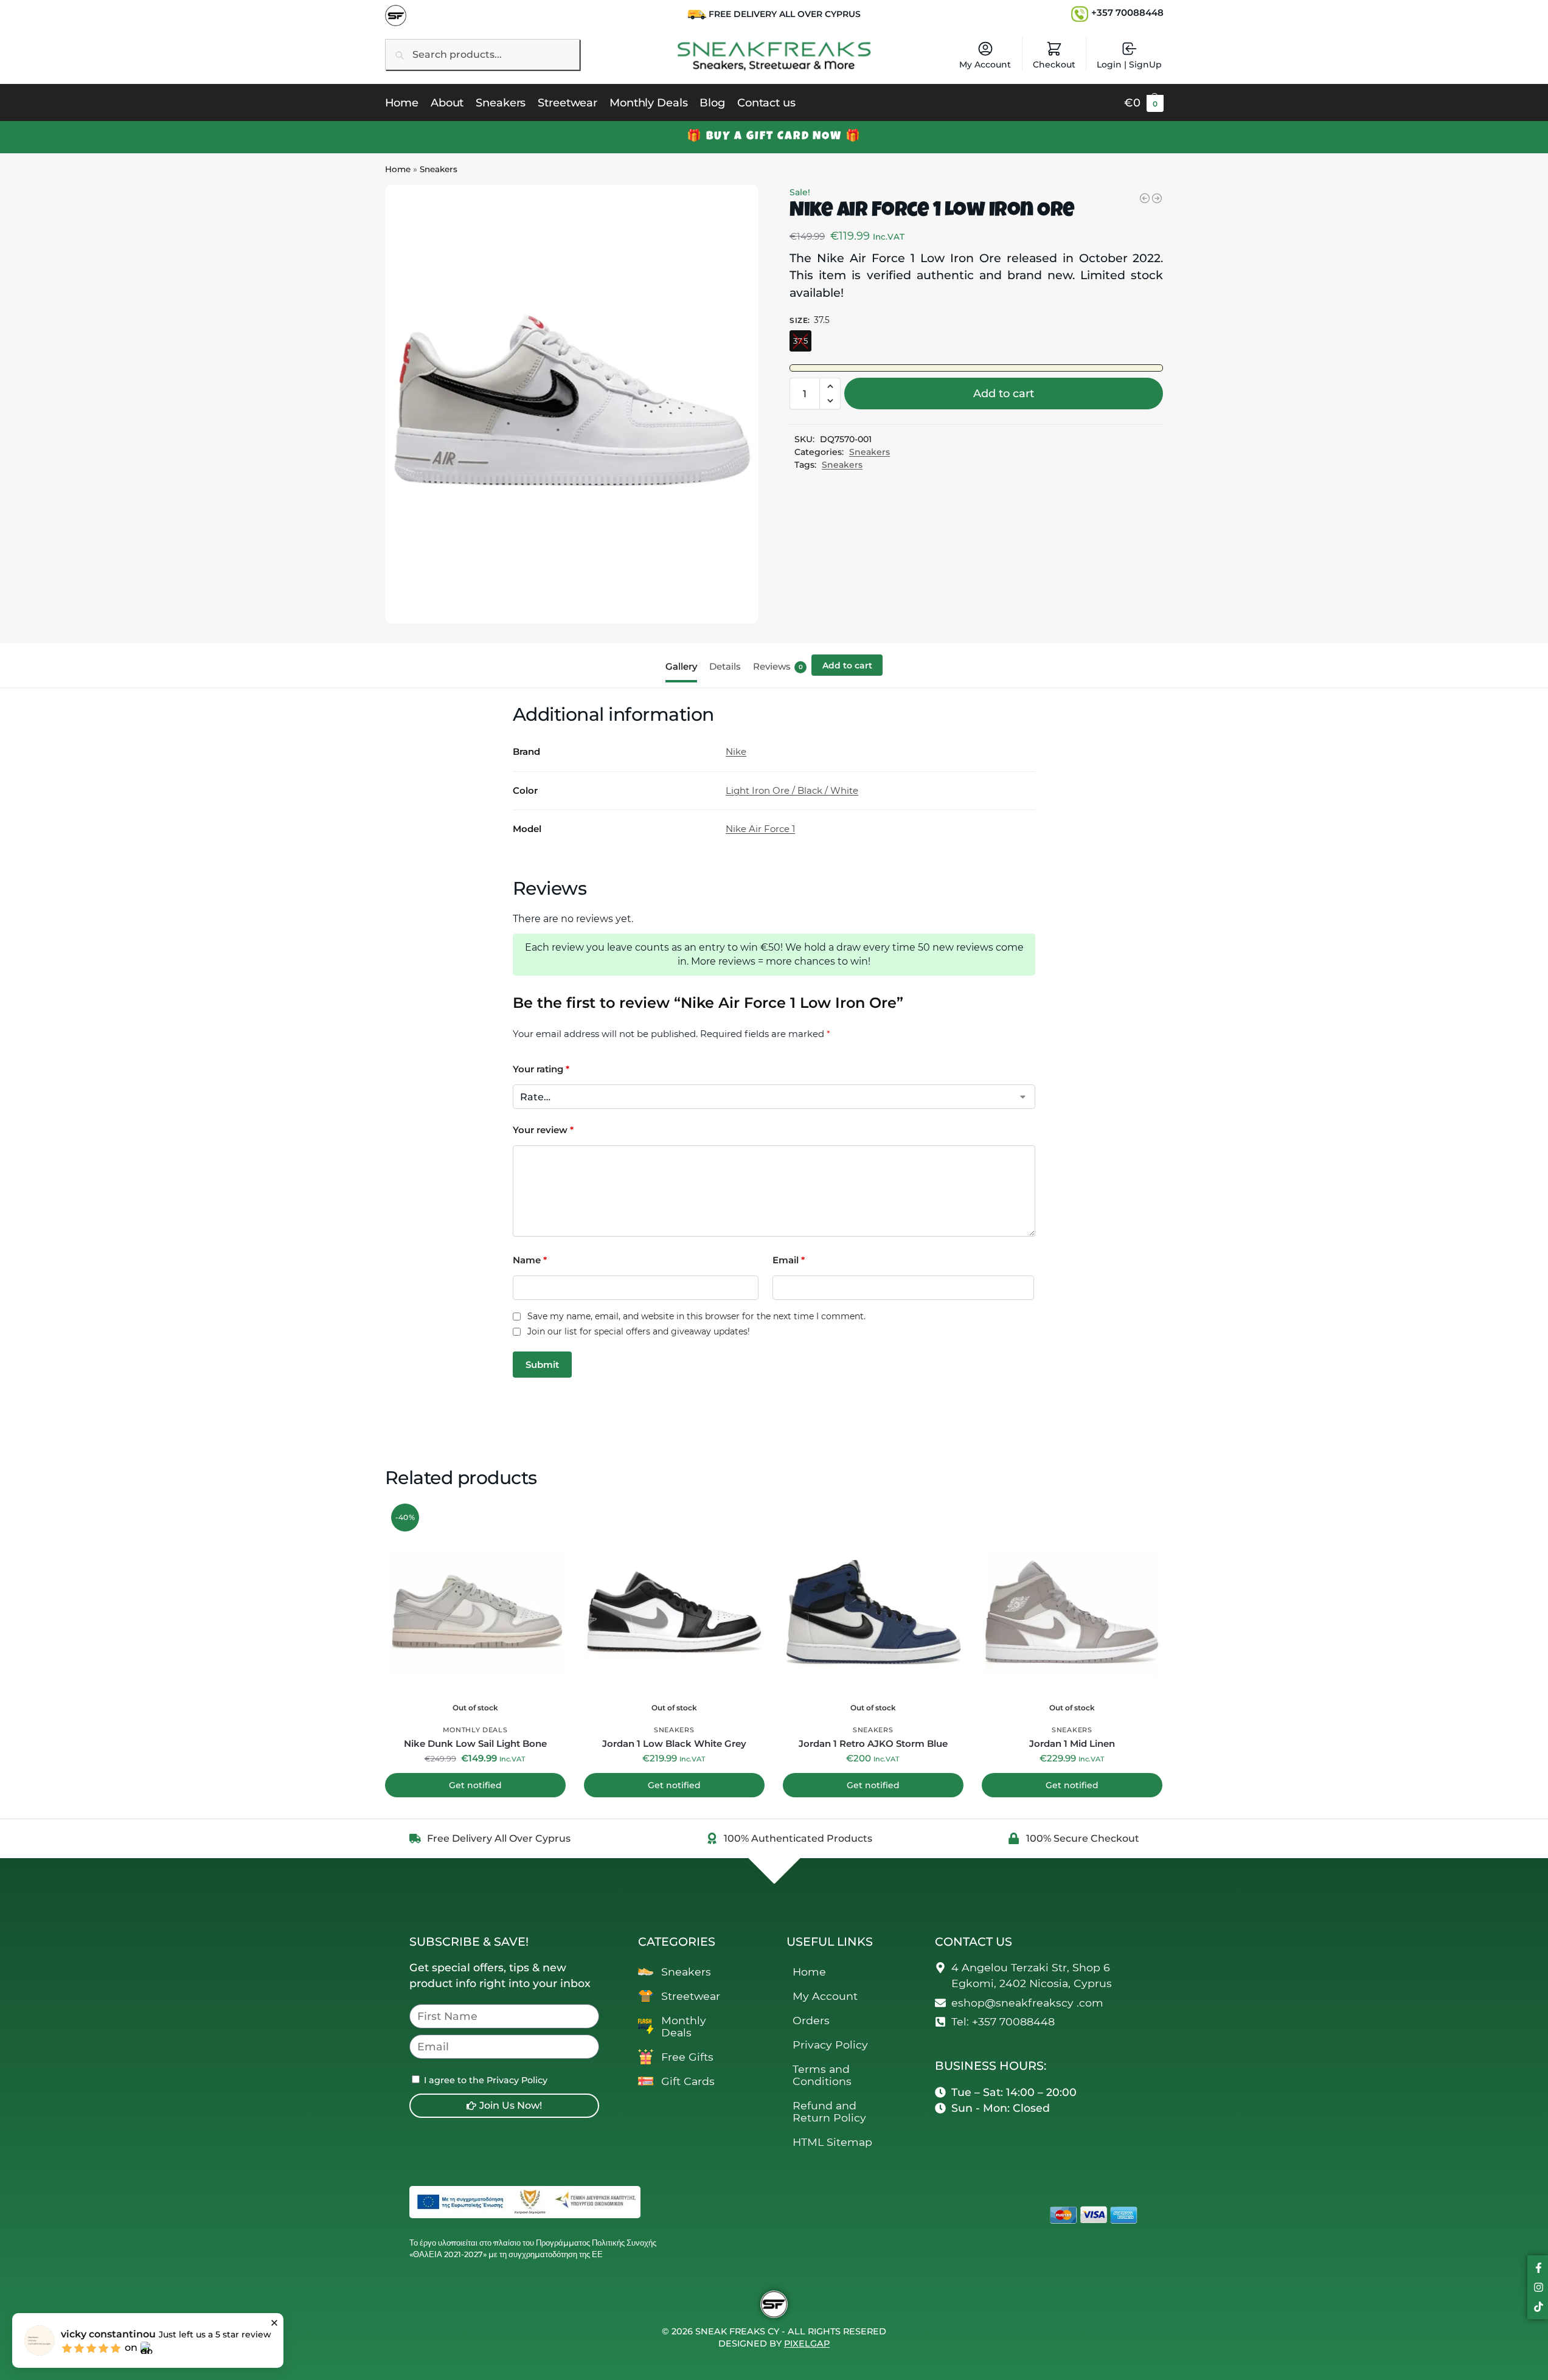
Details (725, 666)
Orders (811, 2020)
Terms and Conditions (822, 2075)
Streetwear (691, 1996)
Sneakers (439, 169)
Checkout (1054, 64)
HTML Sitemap (832, 2142)
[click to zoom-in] (572, 404)
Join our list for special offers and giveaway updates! (639, 1332)
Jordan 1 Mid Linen (1072, 1743)
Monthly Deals (475, 1730)
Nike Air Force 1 (760, 829)
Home (398, 169)
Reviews (778, 666)
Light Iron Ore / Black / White (792, 790)
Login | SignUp (1129, 64)
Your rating (541, 1069)
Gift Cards (688, 2081)
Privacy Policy (830, 2045)
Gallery (681, 666)
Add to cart (1004, 394)
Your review (543, 1130)
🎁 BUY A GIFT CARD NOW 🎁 (774, 137)
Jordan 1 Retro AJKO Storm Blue (873, 1743)
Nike (736, 751)
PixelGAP (807, 2344)
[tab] (684, 665)
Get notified (475, 1785)
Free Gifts (687, 2057)
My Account (985, 64)
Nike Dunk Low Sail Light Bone (475, 1743)
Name (530, 1260)
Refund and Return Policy (829, 2111)
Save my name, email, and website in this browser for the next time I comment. (696, 1317)
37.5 (800, 341)
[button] (1144, 103)
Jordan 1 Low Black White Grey (674, 1743)
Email (789, 1260)
